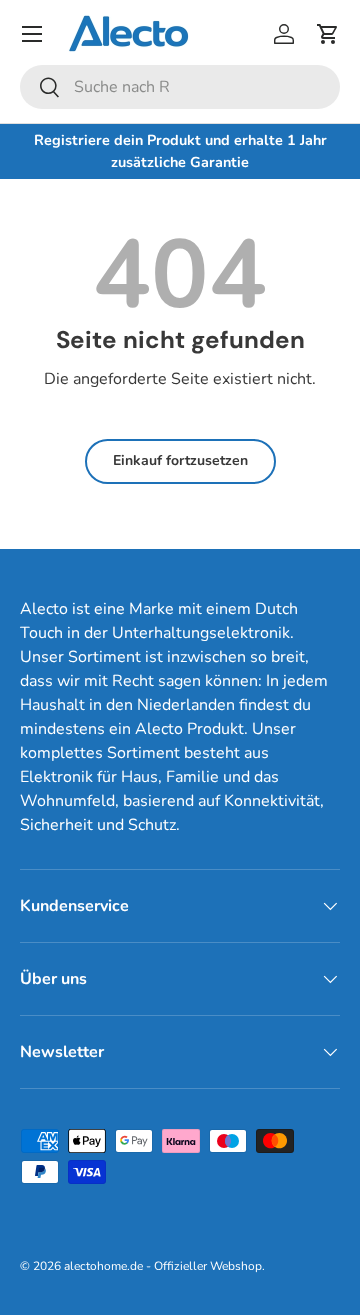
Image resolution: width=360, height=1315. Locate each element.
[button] (328, 34)
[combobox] (180, 87)
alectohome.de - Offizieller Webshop (163, 1266)
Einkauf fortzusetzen (180, 460)
